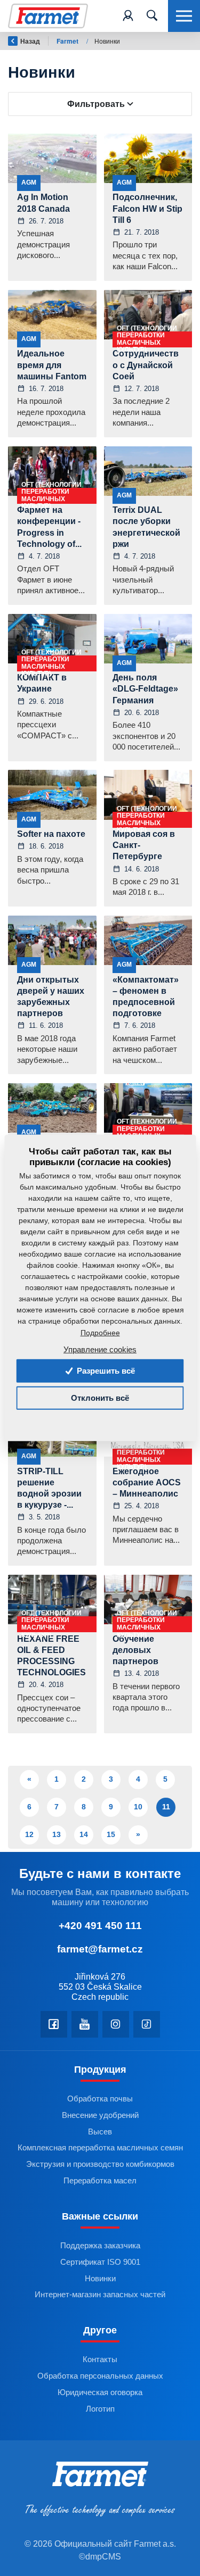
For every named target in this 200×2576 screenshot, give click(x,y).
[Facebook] (54, 2024)
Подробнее (100, 1333)
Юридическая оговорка (100, 2392)
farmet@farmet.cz (100, 1949)
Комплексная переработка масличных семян (100, 2148)
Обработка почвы (100, 2099)
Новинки (100, 2279)
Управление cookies (100, 1349)
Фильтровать (97, 104)
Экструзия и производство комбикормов (100, 2164)
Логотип (100, 2409)
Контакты (100, 2359)
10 (138, 1807)
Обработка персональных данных (100, 2376)
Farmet (68, 41)
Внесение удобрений (100, 2115)
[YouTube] (85, 2024)
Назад (30, 41)
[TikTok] (147, 2024)
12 (29, 1834)
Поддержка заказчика (100, 2246)
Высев (100, 2132)
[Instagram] (116, 2024)
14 (84, 1834)
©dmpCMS (100, 2557)
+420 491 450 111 (100, 1926)
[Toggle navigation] (152, 16)
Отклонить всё (100, 1398)
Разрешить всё (105, 1371)
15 (111, 1834)
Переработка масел (100, 2181)
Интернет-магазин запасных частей (100, 2295)
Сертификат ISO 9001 (100, 2262)
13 (57, 1834)
